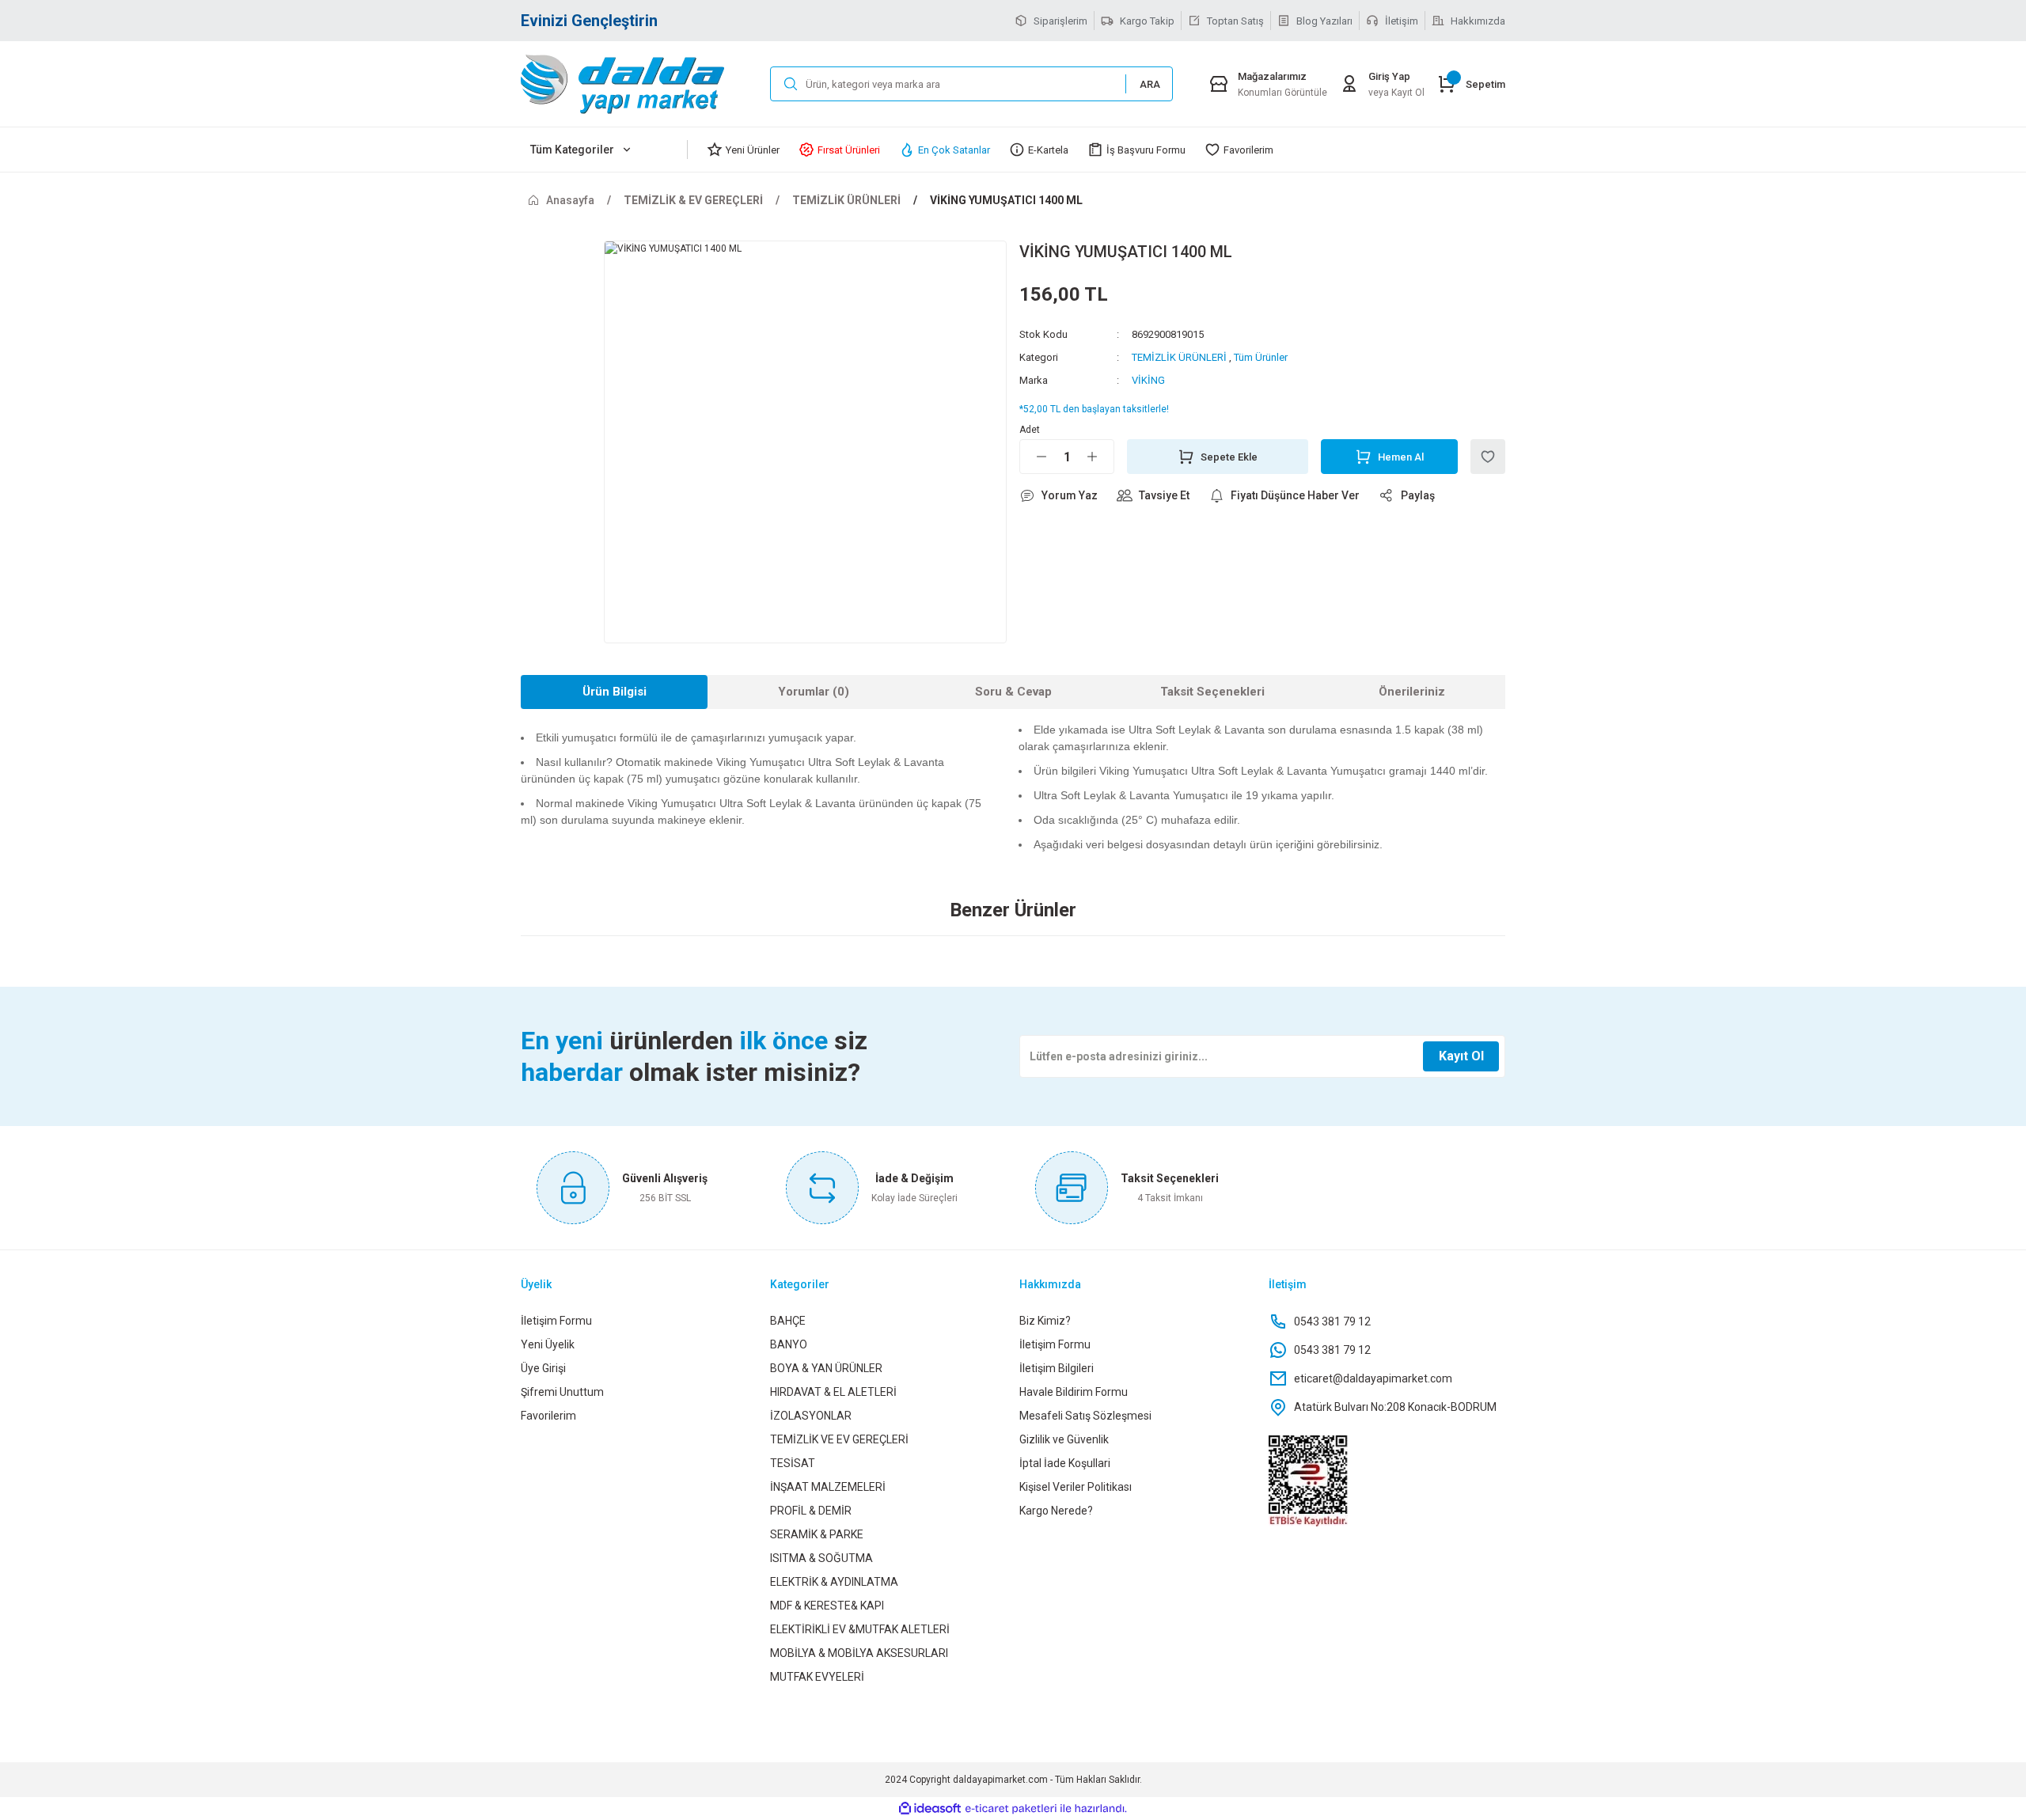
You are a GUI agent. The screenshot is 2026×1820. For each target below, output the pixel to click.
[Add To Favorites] (1488, 457)
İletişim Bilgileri (1057, 1368)
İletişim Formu (556, 1321)
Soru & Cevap (1013, 692)
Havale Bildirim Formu (1074, 1392)
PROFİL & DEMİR (811, 1511)
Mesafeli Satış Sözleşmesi (1085, 1416)
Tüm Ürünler (1261, 357)
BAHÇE (788, 1321)
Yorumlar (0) (814, 692)
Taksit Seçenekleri (1212, 692)
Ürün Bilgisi (615, 692)
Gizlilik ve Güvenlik (1064, 1439)
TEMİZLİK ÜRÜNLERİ (1179, 357)
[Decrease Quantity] (1034, 457)
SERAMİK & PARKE (817, 1534)
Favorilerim (548, 1416)
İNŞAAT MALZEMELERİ (828, 1487)
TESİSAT (793, 1463)
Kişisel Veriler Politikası (1076, 1487)
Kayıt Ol (1461, 1056)
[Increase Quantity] (1100, 457)
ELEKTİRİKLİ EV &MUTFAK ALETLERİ (860, 1629)
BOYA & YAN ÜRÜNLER (826, 1368)
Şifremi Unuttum (562, 1392)
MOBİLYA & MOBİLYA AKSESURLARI (859, 1653)
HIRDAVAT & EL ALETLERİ (833, 1392)
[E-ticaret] (1011, 1809)
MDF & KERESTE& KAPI (827, 1606)
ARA (1150, 84)
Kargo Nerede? (1056, 1511)
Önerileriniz (1412, 692)
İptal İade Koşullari (1065, 1463)
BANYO (789, 1344)
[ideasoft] (930, 1809)
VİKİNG (1148, 380)
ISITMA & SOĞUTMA (821, 1558)
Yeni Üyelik (548, 1344)
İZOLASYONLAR (811, 1416)
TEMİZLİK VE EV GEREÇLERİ (839, 1439)
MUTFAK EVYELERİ (817, 1677)
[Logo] (639, 84)
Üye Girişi (543, 1368)
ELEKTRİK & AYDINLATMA (834, 1582)
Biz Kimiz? (1045, 1321)
